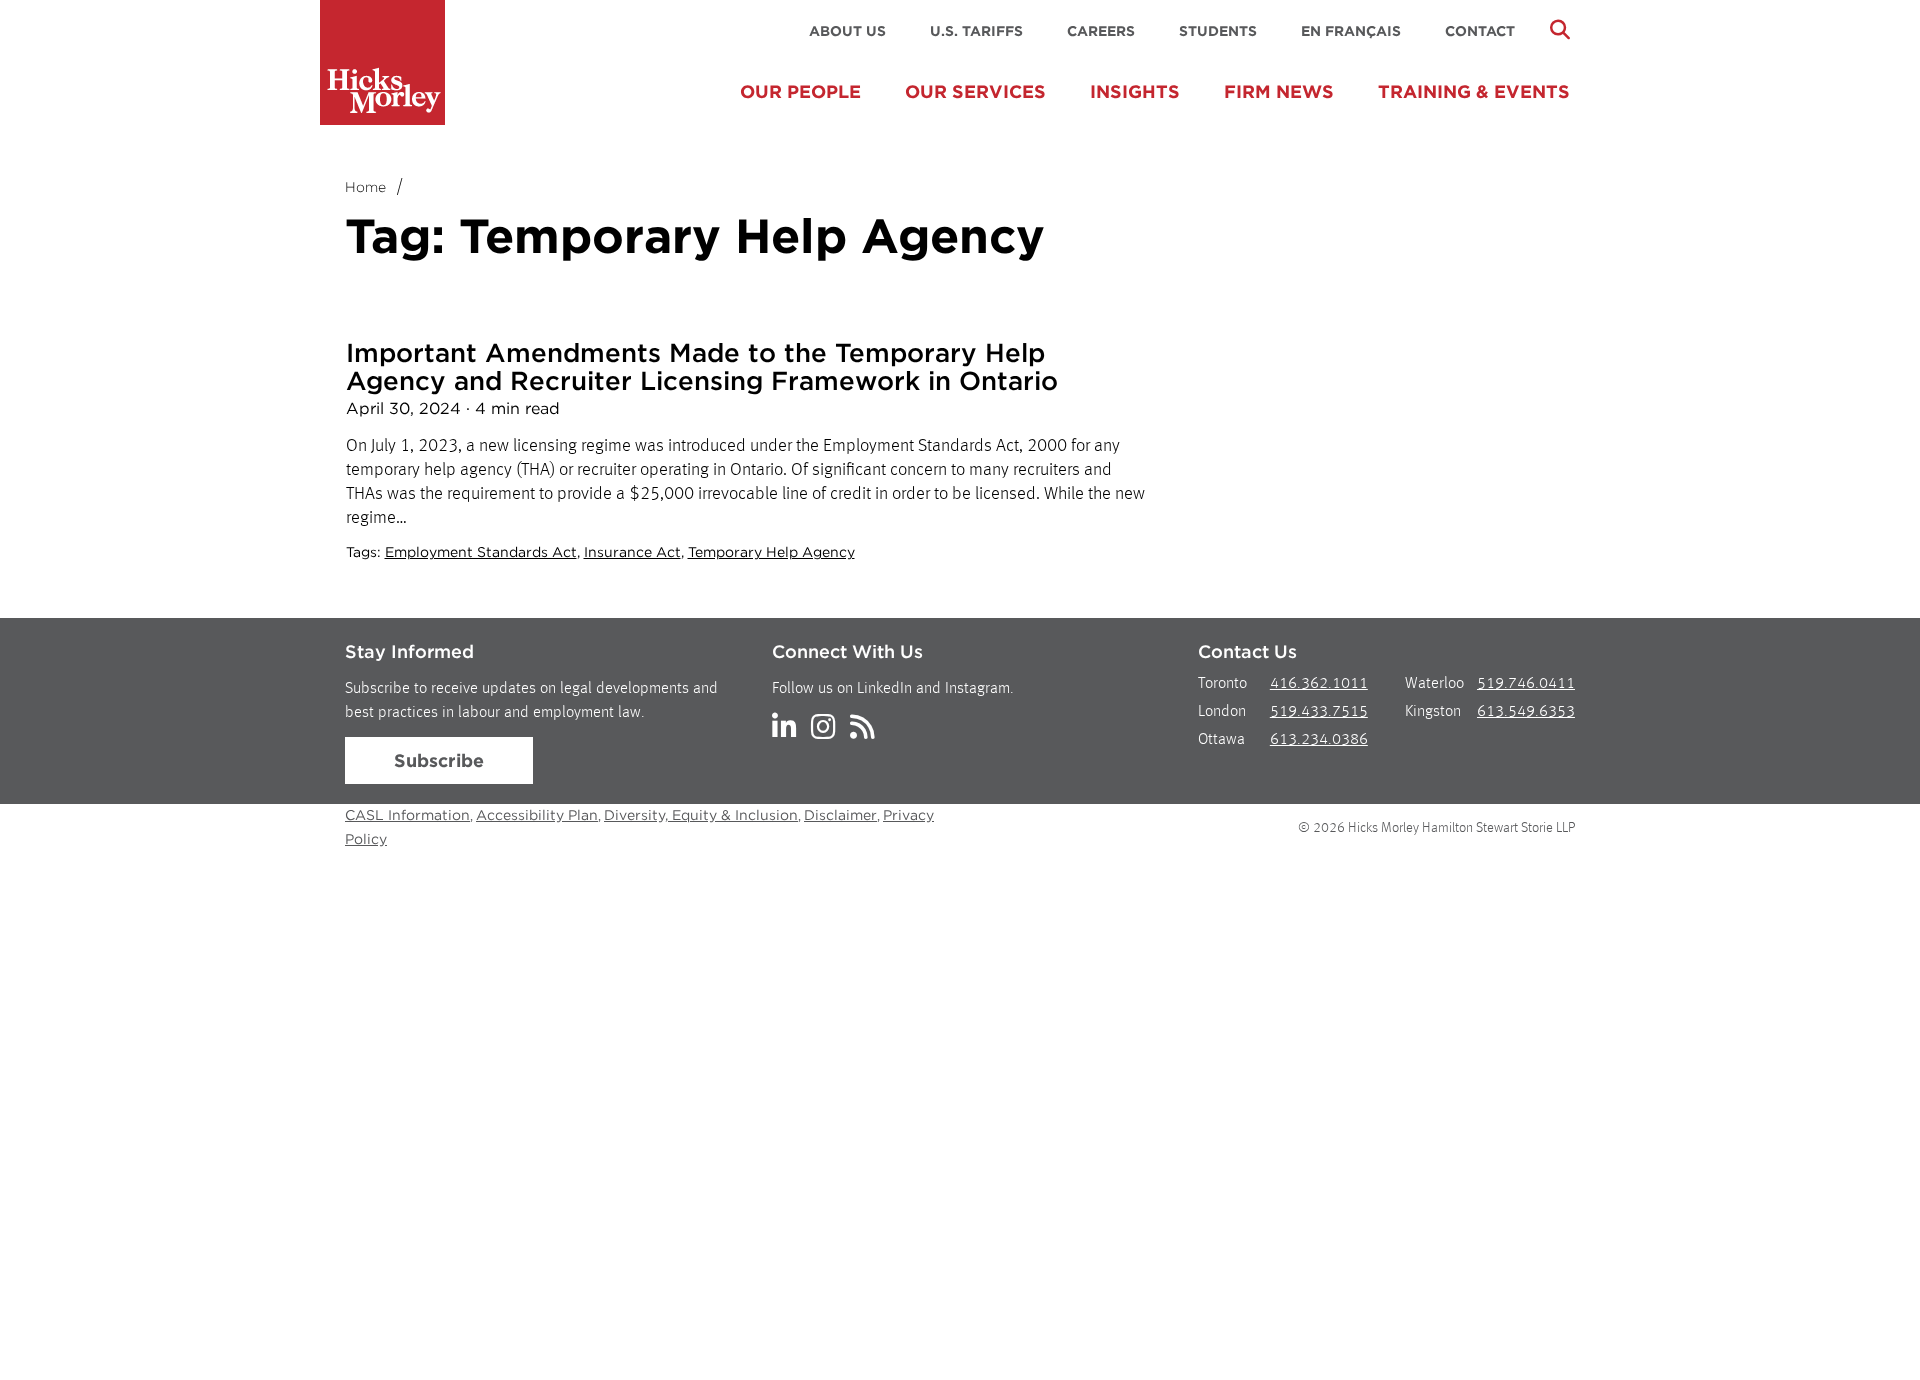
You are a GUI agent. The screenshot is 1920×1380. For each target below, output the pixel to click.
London (1222, 712)
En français (1351, 31)
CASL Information (407, 815)
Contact (1480, 31)
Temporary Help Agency (771, 552)
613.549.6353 (1526, 712)
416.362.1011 (1319, 684)
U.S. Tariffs (976, 31)
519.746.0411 (1526, 684)
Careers (1101, 31)
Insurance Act (632, 552)
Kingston (1433, 712)
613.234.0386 (1319, 740)
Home (365, 187)
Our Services (975, 91)
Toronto (1222, 684)
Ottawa (1221, 740)
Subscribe (439, 760)
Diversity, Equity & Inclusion (701, 815)
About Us (847, 31)
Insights (1135, 91)
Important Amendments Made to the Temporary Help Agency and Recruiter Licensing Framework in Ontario (702, 366)
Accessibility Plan (537, 815)
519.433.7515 (1319, 712)
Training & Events (1474, 91)
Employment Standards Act (481, 552)
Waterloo (1434, 684)
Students (1218, 31)
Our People (800, 91)
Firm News (1279, 91)
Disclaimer (840, 815)
